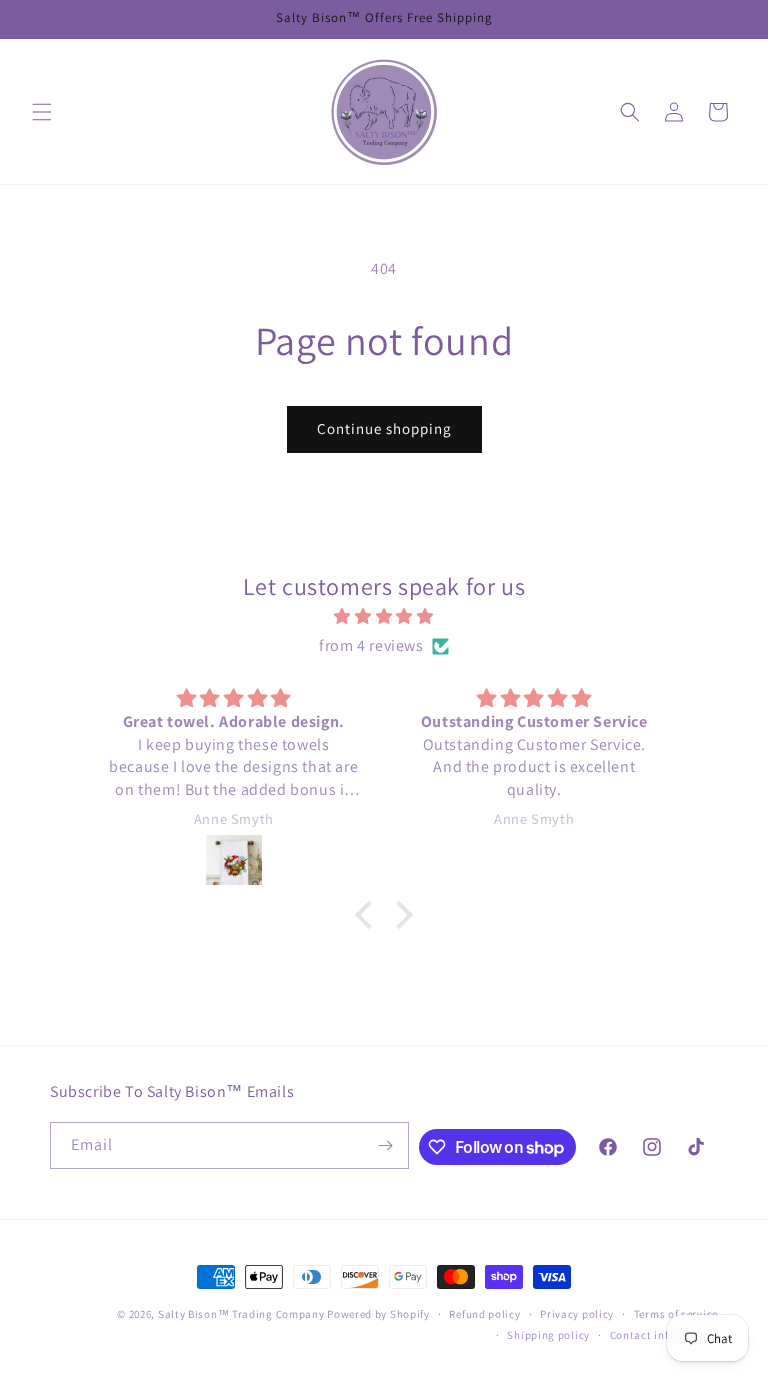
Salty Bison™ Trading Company (241, 1314)
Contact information (664, 1335)
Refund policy (484, 1314)
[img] (383, 617)
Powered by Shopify (378, 1314)
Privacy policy (577, 1314)
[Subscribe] (386, 1145)
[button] (42, 112)
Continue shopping (384, 428)
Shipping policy (548, 1335)
